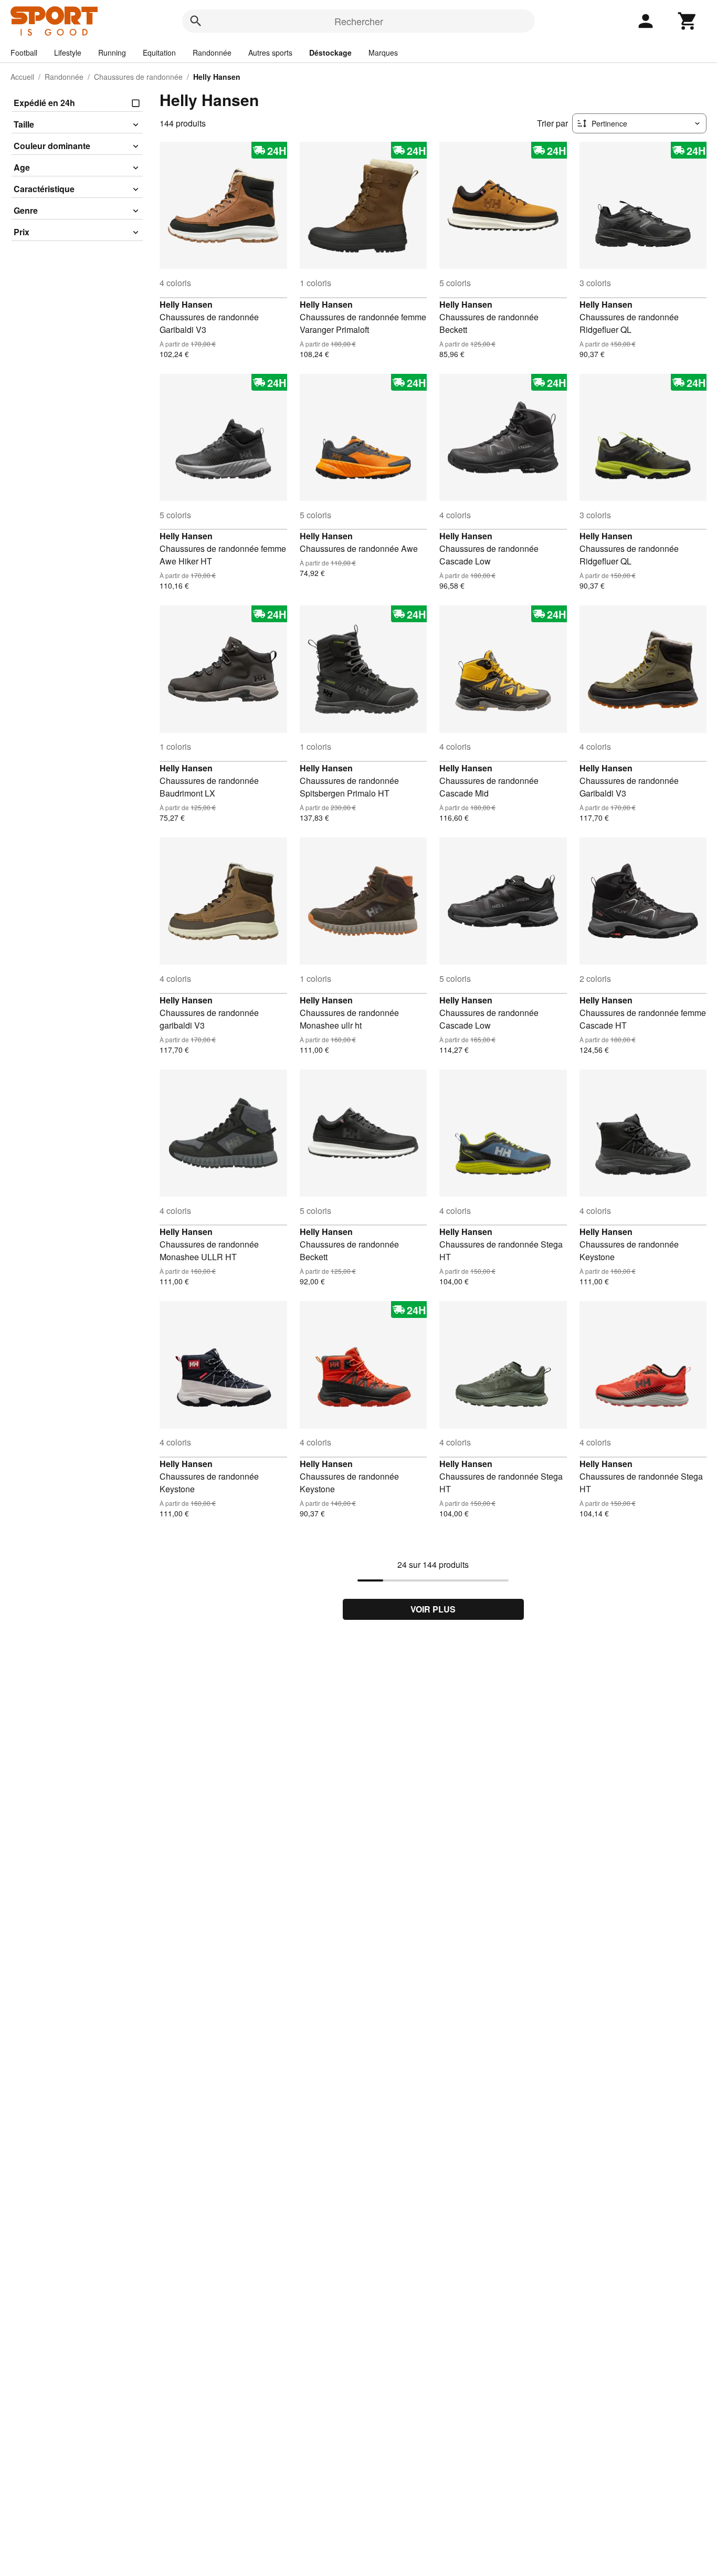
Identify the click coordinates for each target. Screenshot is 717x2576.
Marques (383, 53)
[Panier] (688, 21)
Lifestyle (68, 53)
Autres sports (270, 53)
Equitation (159, 53)
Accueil (22, 77)
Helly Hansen (186, 304)
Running (112, 53)
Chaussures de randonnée (138, 77)
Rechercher (359, 21)
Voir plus (433, 1609)
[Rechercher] (196, 21)
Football (24, 53)
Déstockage (330, 53)
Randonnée (212, 53)
